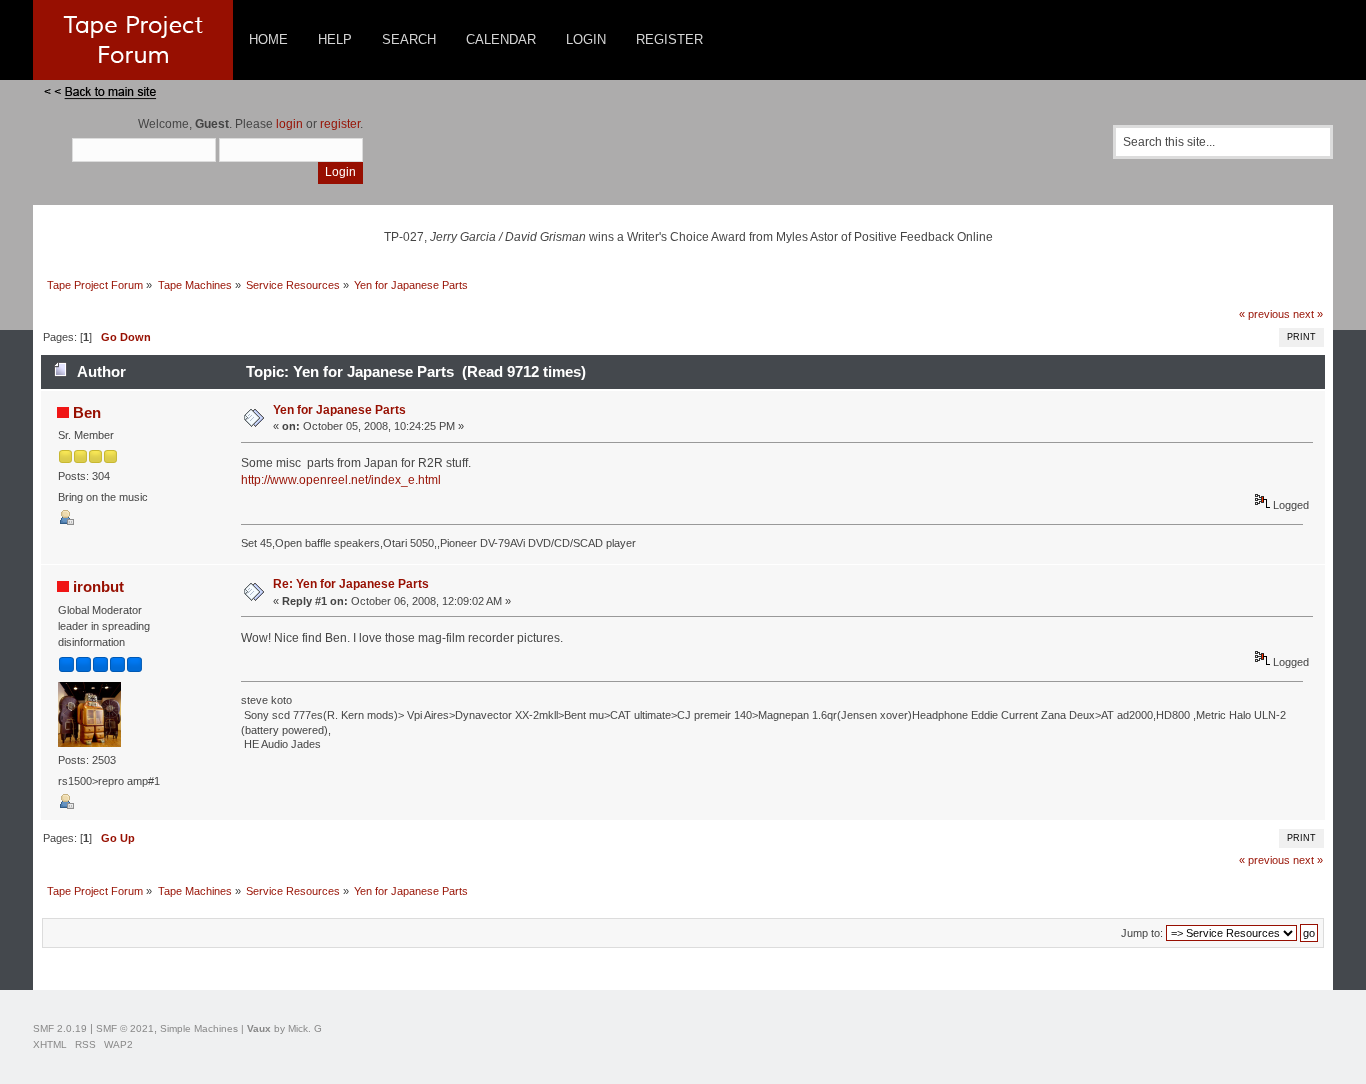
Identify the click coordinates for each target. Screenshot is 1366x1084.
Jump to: (1142, 933)
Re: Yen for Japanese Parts (351, 584)
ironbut (98, 586)
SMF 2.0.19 (60, 1028)
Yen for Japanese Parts (339, 410)
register (340, 124)
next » (1308, 314)
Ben (87, 412)
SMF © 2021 (125, 1028)
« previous (1264, 314)
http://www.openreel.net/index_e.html (341, 480)
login (289, 124)
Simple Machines (199, 1028)
